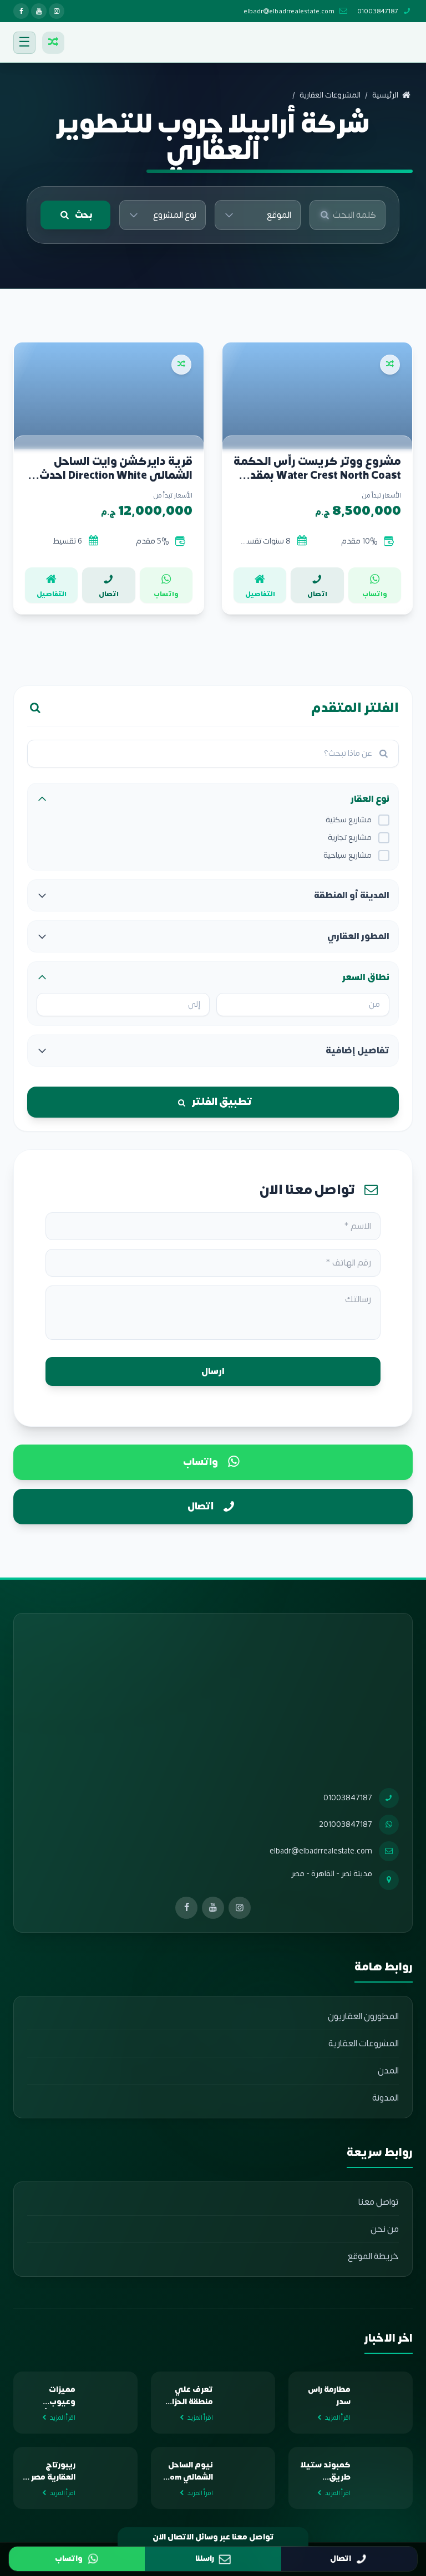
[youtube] (39, 11)
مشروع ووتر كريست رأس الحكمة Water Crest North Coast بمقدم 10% (317, 468)
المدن (388, 2071)
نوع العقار (370, 799)
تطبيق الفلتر (222, 1102)
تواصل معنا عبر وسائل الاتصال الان (213, 2537)
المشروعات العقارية (364, 2044)
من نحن (385, 2229)
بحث (84, 215)
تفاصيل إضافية (357, 1051)
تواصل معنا (379, 2202)
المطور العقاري (358, 936)
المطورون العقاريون (363, 2016)
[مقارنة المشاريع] (53, 43)
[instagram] (57, 11)
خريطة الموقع (373, 2256)
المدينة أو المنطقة (352, 895)
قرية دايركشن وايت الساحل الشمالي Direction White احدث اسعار (116, 468)
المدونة (386, 2098)
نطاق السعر (366, 977)
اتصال (201, 1506)
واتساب (201, 1462)
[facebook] (21, 11)
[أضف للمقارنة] (390, 365)
